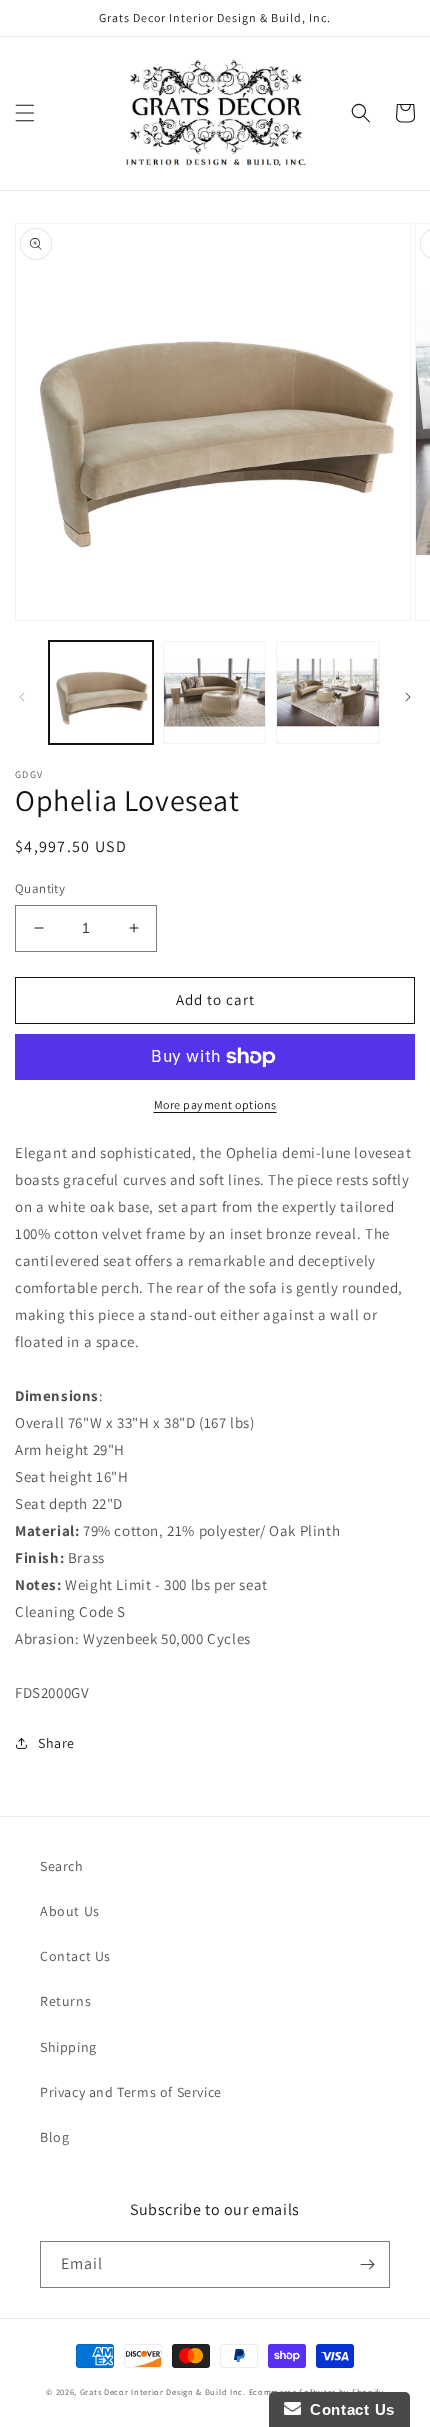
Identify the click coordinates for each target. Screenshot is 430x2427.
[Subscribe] (367, 2264)
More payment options (215, 1104)
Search (62, 1866)
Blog (54, 2137)
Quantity (40, 888)
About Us (70, 1911)
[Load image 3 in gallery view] (328, 693)
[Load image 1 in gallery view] (101, 693)
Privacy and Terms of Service (131, 2092)
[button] (25, 113)
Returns (65, 2001)
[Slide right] (408, 697)
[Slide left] (22, 697)
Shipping (68, 2047)
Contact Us (75, 1956)
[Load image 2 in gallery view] (215, 693)
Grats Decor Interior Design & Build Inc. (163, 2391)
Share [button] (56, 1743)
